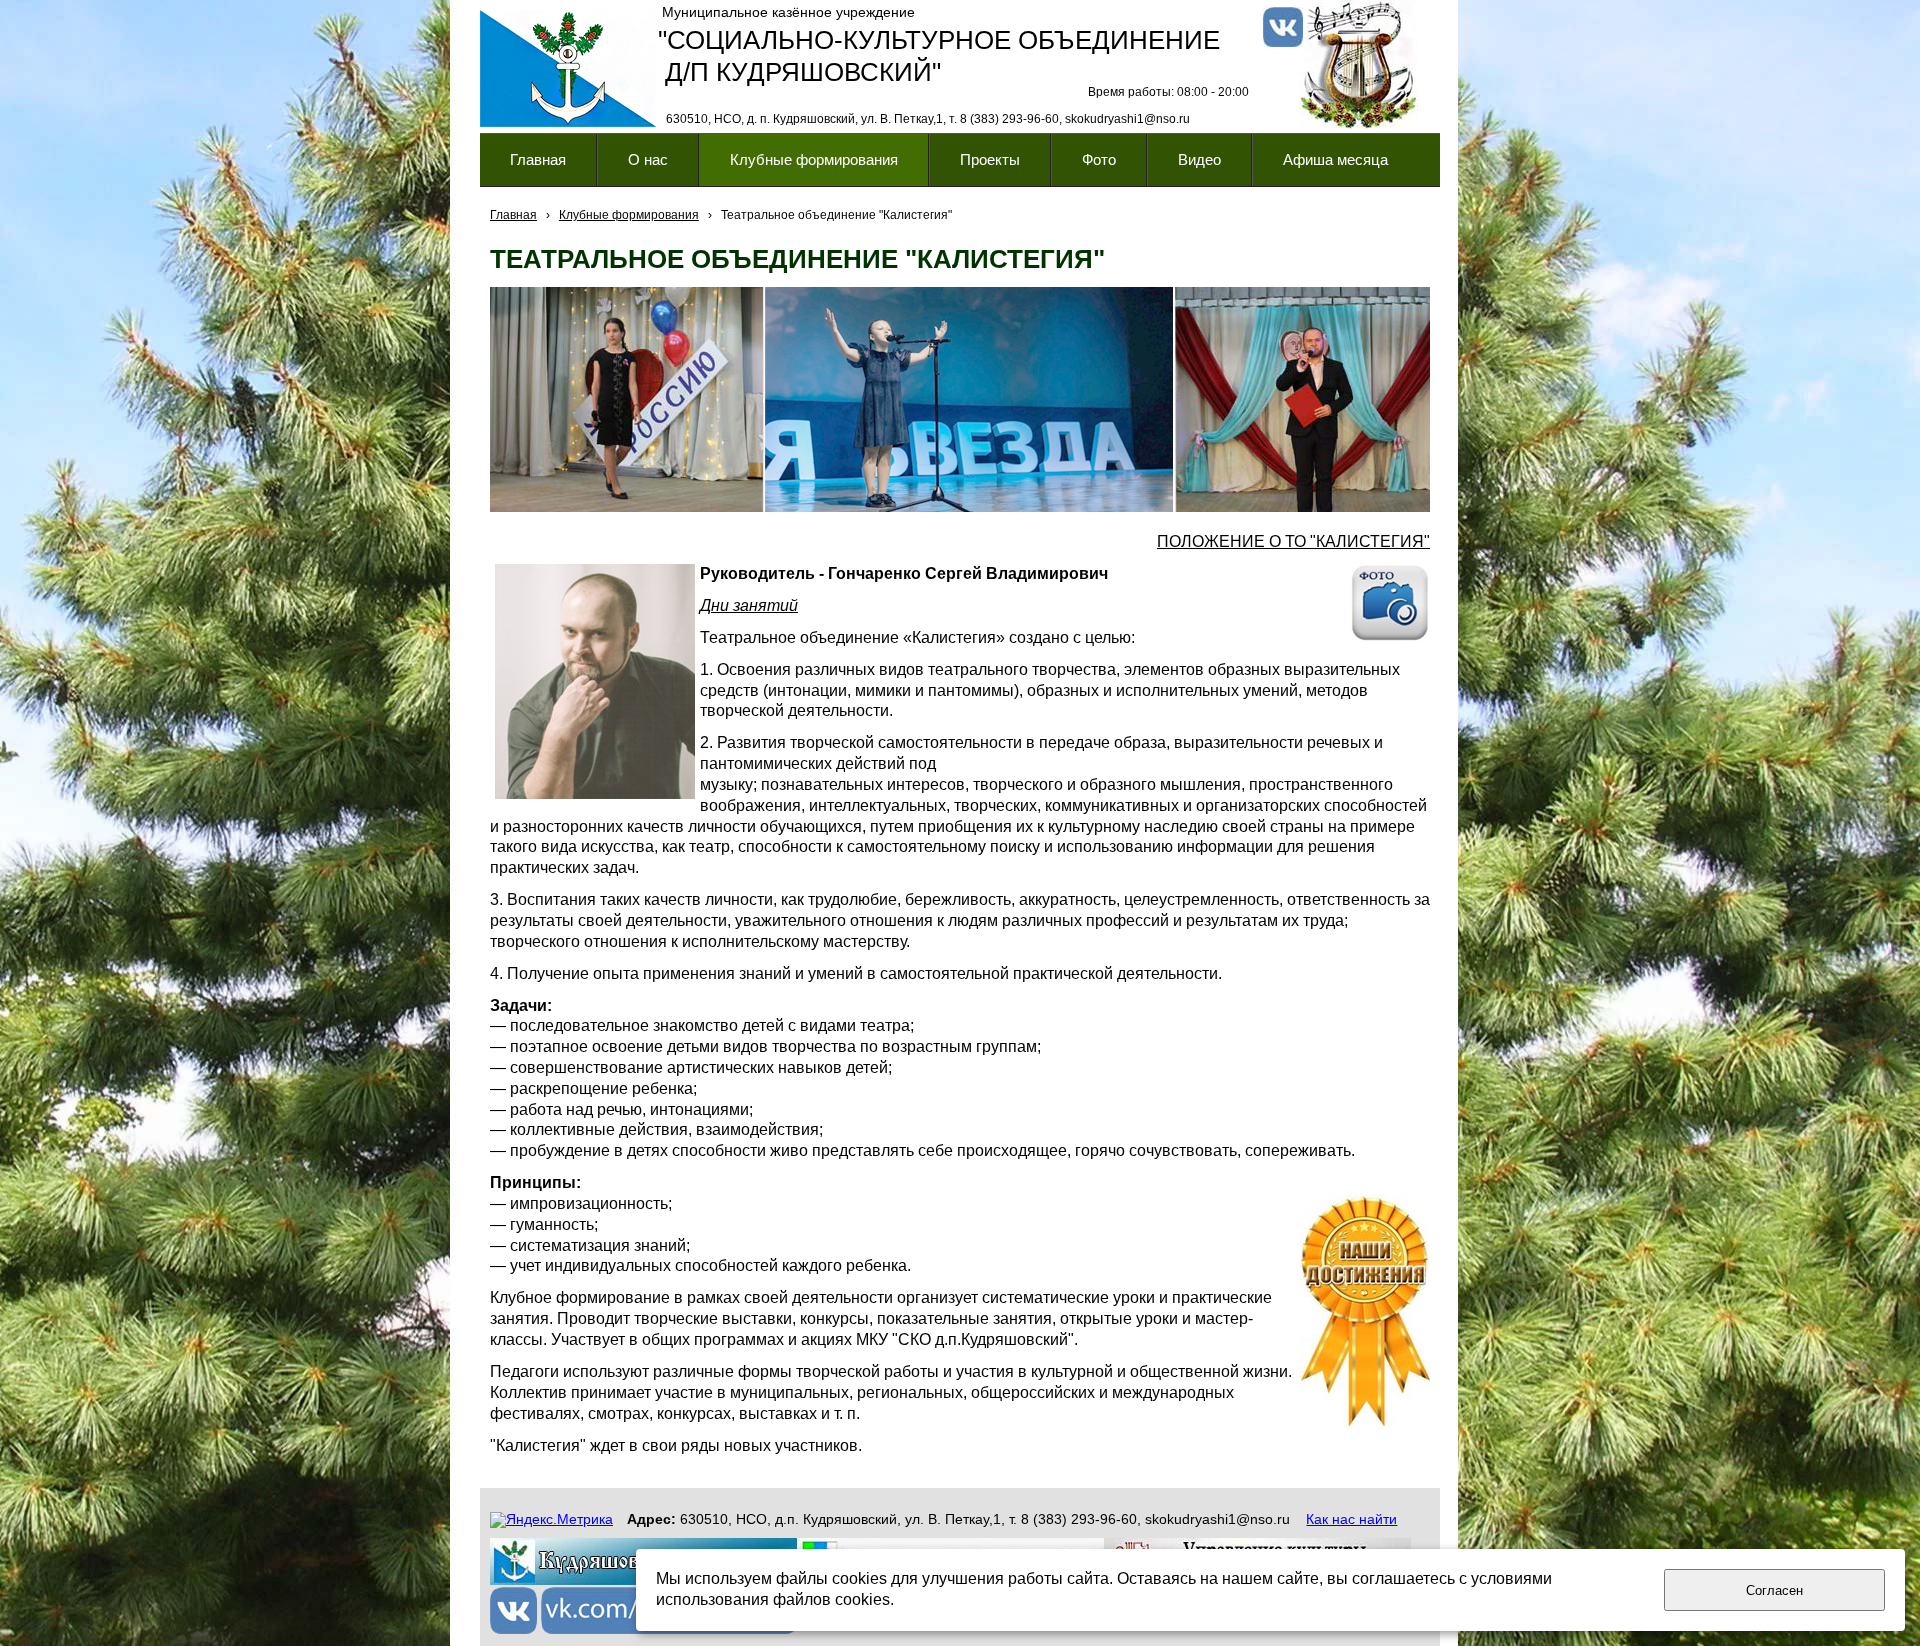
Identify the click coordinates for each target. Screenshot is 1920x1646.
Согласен (1774, 1590)
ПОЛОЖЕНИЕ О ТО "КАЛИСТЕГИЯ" (1293, 541)
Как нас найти (1351, 1519)
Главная (513, 215)
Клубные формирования (629, 215)
